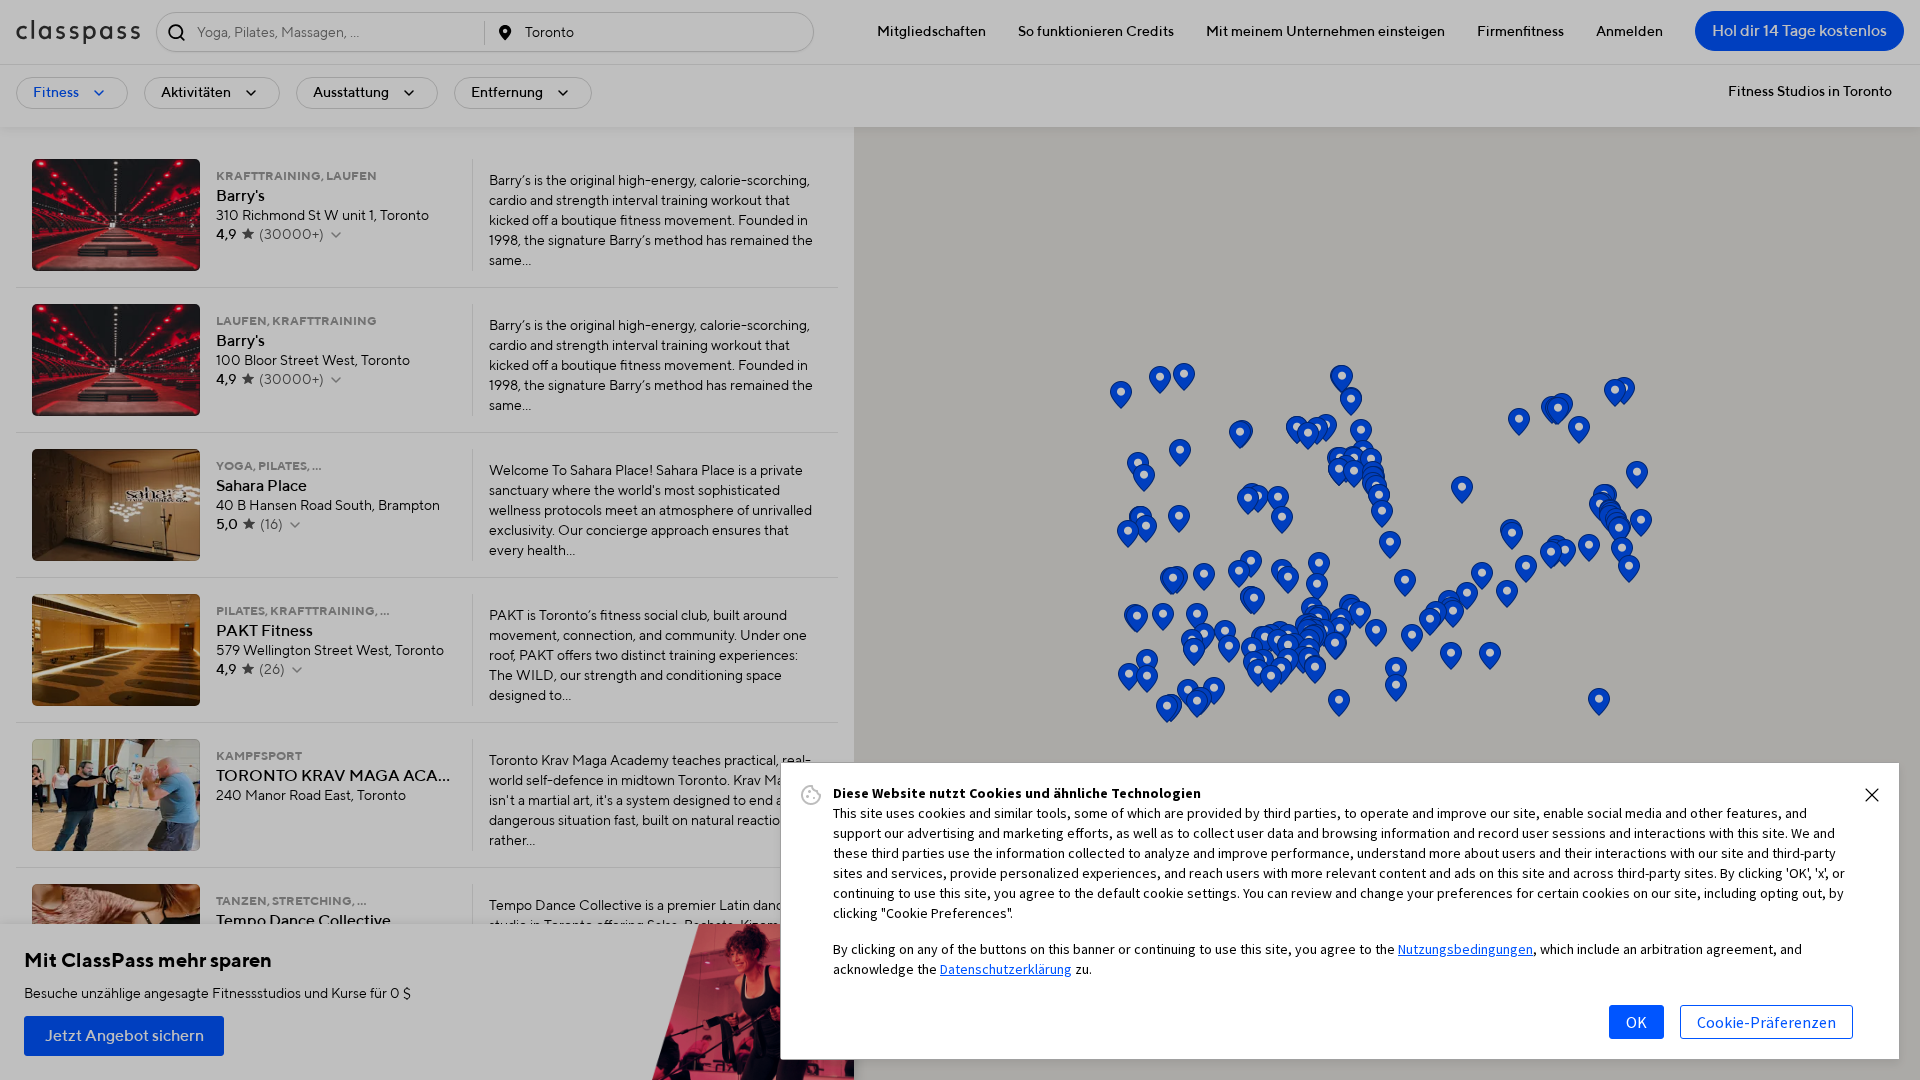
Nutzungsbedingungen (1465, 949)
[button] (1872, 795)
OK (1636, 1022)
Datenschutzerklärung (1006, 969)
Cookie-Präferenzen (1766, 1022)
